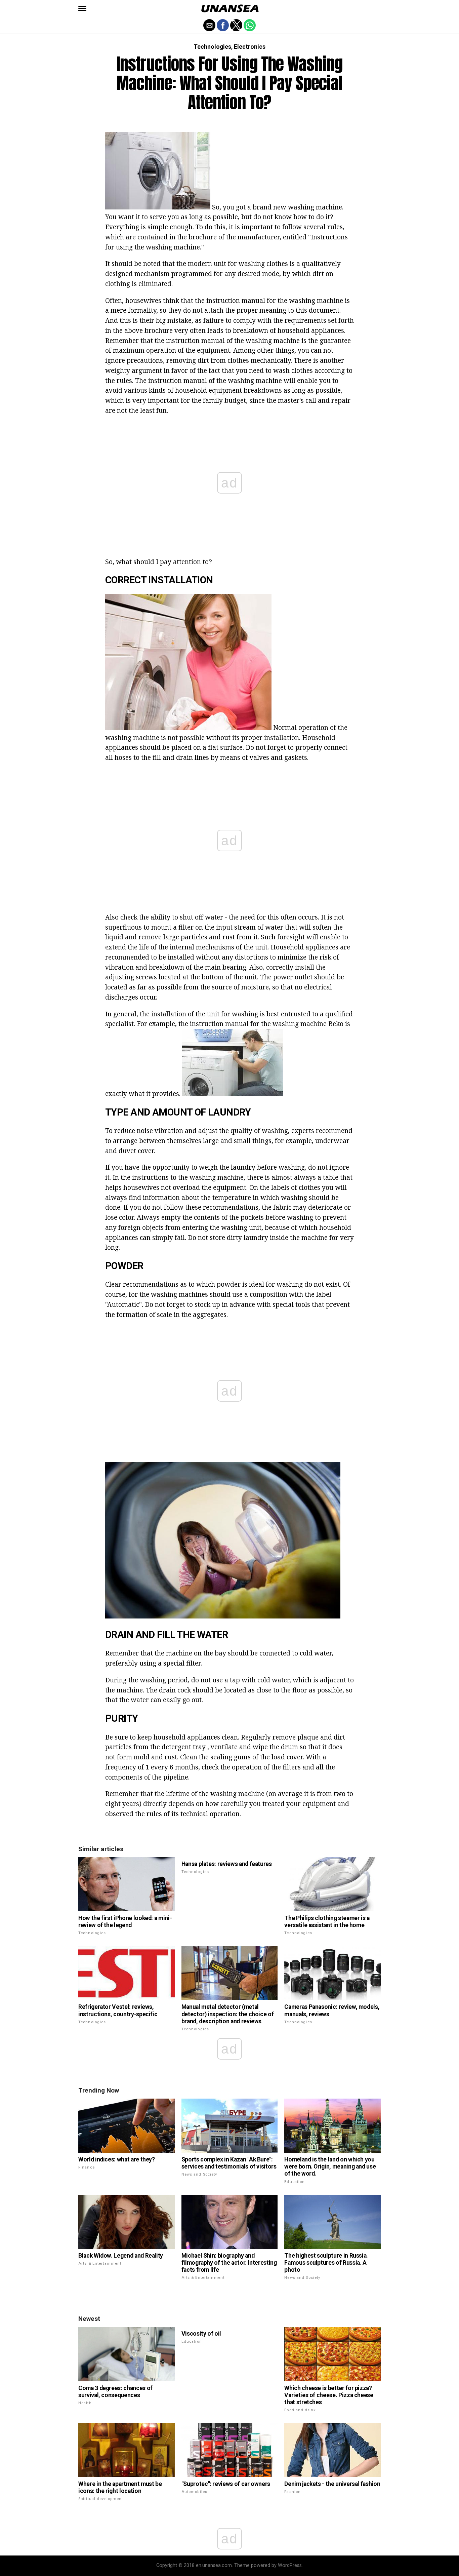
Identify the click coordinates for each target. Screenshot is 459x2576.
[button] (82, 8)
